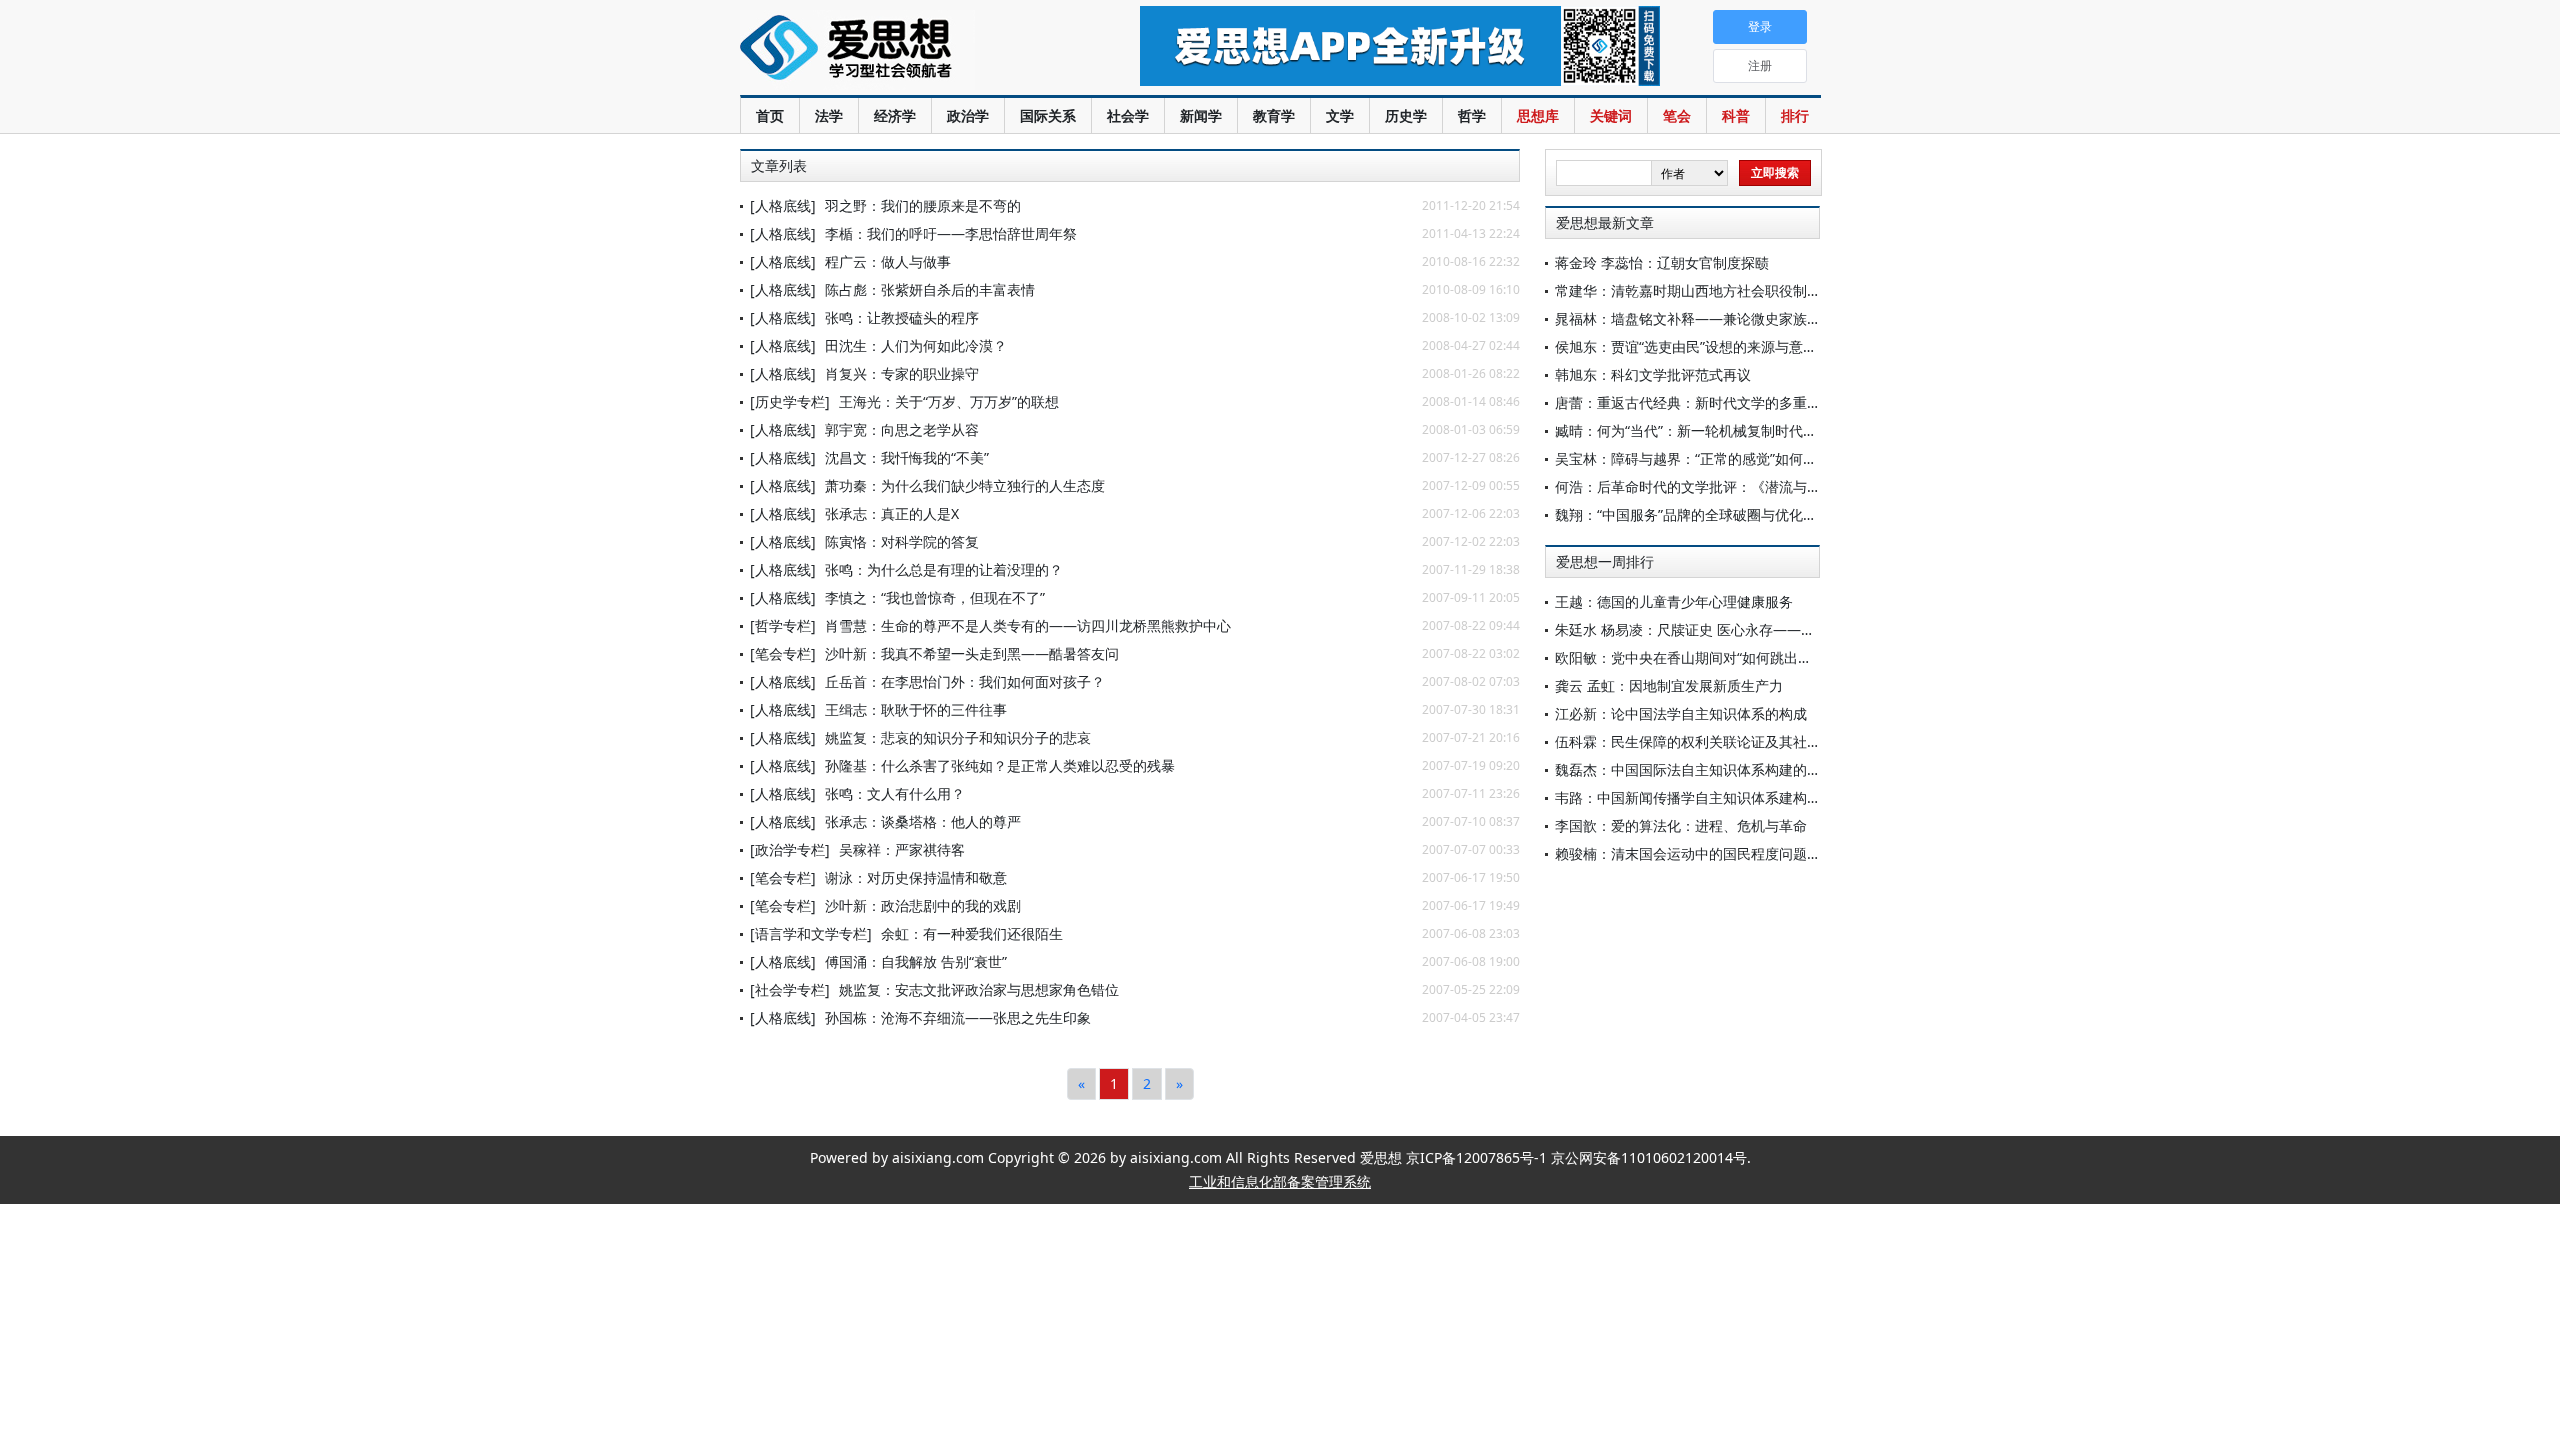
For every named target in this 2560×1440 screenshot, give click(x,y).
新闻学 (1201, 115)
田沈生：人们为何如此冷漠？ (916, 345)
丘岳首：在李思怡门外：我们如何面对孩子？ (965, 681)
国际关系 (1048, 115)
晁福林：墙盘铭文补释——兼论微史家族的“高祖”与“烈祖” (1733, 318)
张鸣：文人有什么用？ (895, 793)
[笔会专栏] (783, 653)
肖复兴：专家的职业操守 (902, 373)
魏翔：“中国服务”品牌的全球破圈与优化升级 (1693, 514)
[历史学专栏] (790, 401)
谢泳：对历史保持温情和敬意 (916, 877)
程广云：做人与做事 (888, 261)
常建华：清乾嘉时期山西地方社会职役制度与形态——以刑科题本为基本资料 (1793, 290)
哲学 (1472, 115)
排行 (1795, 115)
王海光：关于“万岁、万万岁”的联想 (949, 401)
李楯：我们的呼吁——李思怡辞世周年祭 (951, 233)
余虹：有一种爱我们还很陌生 (972, 933)
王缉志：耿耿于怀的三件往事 (916, 709)
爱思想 (899, 50)
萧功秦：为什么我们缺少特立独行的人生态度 (965, 485)
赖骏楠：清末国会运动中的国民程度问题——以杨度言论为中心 (1751, 853)
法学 (829, 115)
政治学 (968, 115)
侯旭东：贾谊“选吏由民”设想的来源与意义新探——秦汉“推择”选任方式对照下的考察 (1817, 346)
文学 (1340, 115)
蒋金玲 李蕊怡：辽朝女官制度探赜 (1662, 262)
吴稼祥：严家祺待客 (902, 849)
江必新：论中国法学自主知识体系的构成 (1681, 713)
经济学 (895, 115)
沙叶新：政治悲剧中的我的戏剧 (923, 905)
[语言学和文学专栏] (811, 933)
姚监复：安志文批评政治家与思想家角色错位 (979, 989)
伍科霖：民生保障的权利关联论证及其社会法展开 (1709, 741)
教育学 (1274, 115)
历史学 (1406, 115)
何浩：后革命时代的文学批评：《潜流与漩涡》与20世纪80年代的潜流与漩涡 (1795, 486)
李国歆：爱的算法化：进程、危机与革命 (1681, 825)
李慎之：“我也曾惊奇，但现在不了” (935, 597)
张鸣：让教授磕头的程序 (902, 317)
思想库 (1538, 115)
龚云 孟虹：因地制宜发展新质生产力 (1669, 685)
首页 (770, 115)
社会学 (1128, 115)
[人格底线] (783, 205)
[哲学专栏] (783, 625)
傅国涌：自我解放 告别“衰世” (916, 961)
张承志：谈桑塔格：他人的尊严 (923, 821)
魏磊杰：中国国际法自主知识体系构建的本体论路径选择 (1730, 769)
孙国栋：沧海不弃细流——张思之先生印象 (958, 1017)
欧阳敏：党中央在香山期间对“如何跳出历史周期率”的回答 (1735, 657)
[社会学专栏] (790, 989)
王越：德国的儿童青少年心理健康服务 (1674, 601)
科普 (1736, 115)
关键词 (1611, 115)
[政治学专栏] (790, 849)
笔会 (1677, 115)
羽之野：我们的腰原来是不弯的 (923, 205)
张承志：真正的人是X (892, 513)
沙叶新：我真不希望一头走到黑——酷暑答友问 (972, 653)
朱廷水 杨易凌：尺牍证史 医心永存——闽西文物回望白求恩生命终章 (1769, 629)
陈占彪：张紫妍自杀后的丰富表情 (930, 289)
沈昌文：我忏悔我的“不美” (907, 457)
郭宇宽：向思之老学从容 (902, 429)
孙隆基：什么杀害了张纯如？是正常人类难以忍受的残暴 (1000, 765)
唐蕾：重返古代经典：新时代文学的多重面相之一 (1709, 402)
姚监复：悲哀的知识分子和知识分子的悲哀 (958, 737)
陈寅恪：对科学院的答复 (902, 541)
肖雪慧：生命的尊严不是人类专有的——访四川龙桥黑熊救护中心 (1028, 625)
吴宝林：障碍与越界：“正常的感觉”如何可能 (1693, 458)
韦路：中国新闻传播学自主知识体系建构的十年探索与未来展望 (1751, 797)
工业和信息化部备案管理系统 (1280, 1181)
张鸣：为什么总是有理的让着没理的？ (944, 569)
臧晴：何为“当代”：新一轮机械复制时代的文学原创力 (1721, 430)
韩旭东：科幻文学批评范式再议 (1653, 374)
